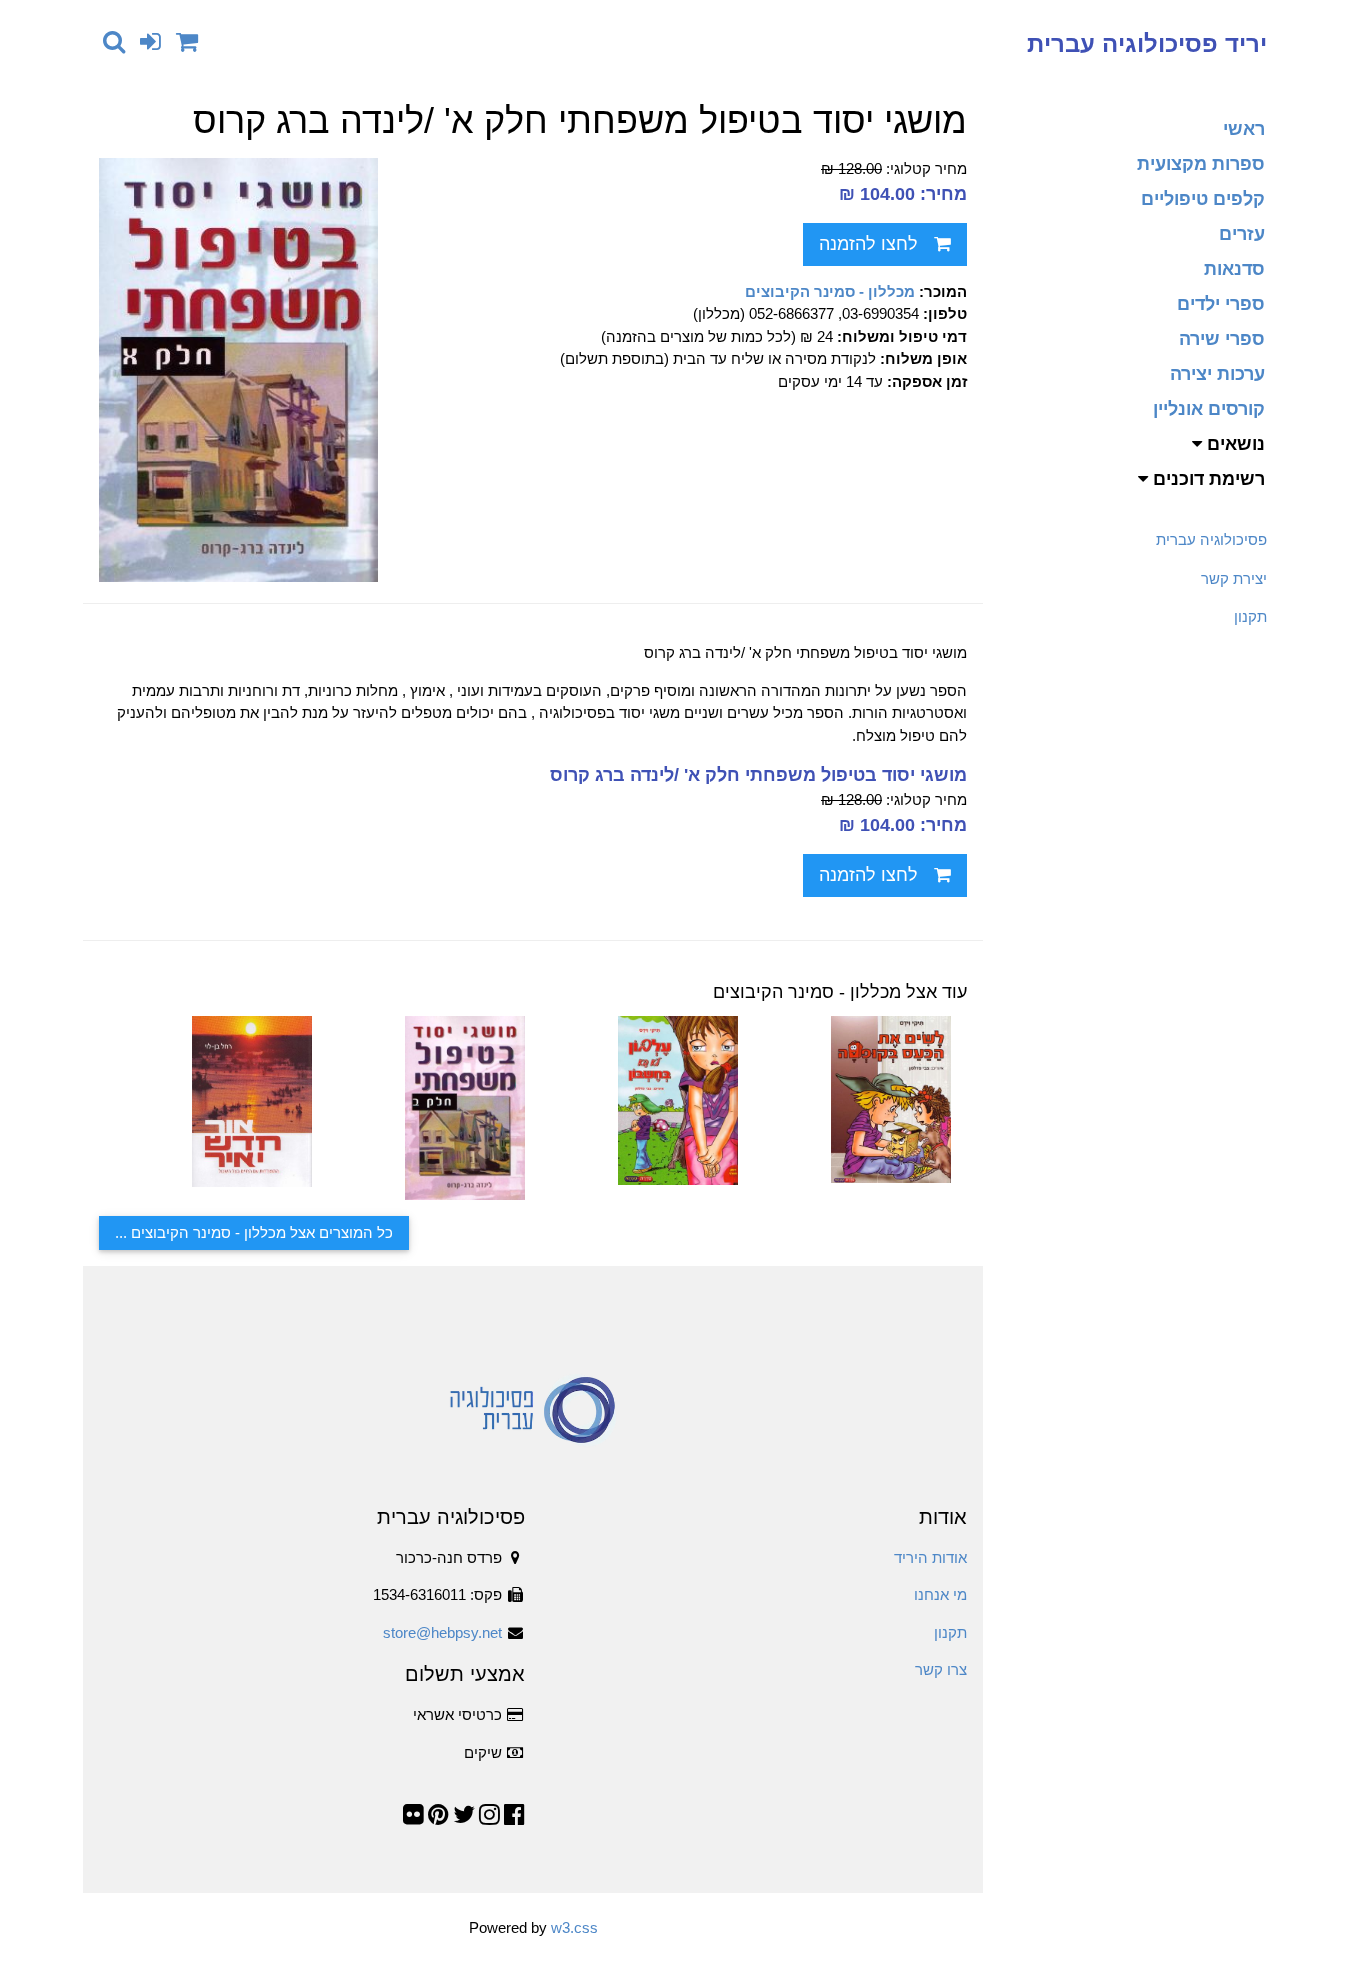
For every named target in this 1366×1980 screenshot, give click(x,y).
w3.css (574, 1927)
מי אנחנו (940, 1594)
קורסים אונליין (1209, 409)
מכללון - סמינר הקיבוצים (830, 291)
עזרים (1242, 234)
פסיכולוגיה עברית (1211, 539)
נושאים (1233, 444)
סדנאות (1234, 269)
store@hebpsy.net (442, 1632)
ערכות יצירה (1217, 374)
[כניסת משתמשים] (150, 41)
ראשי (1244, 129)
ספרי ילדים (1221, 304)
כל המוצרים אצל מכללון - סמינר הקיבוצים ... (254, 1232)
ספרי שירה (1222, 339)
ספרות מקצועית (1201, 164)
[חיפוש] (114, 41)
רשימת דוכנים (1206, 479)
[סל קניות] (187, 41)
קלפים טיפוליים (1203, 199)
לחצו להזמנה (868, 244)
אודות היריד (930, 1557)
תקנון (1250, 616)
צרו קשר (941, 1669)
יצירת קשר (1234, 578)
